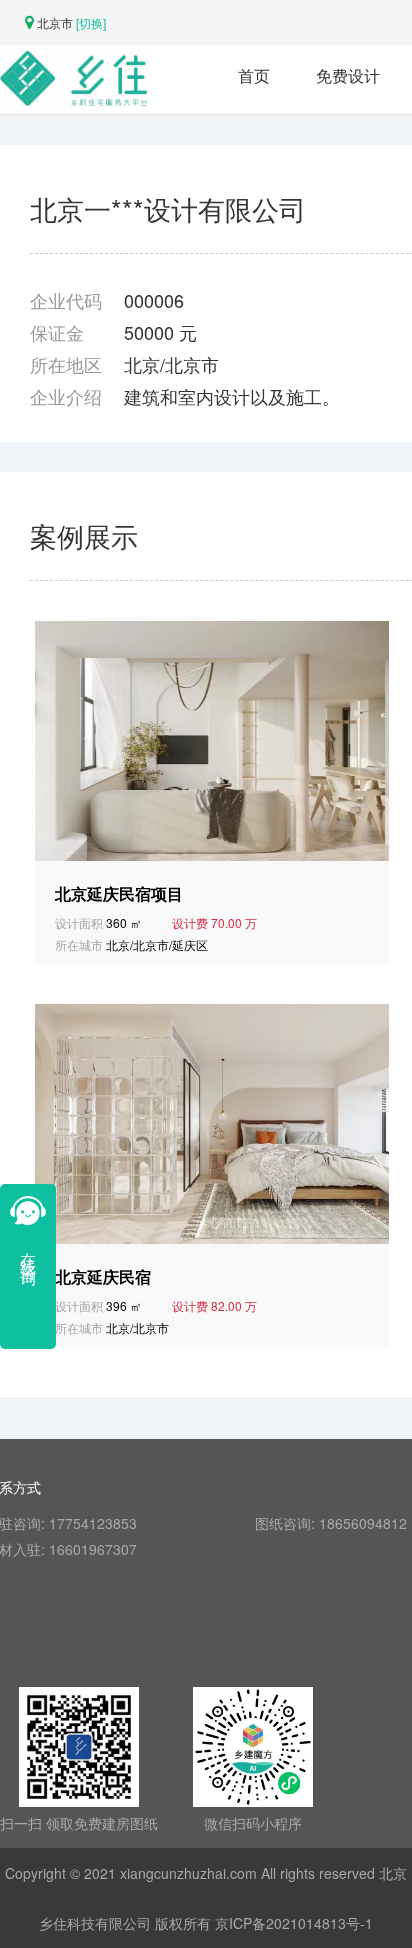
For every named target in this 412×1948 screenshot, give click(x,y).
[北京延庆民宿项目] (215, 739)
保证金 (57, 332)
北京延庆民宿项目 (119, 894)
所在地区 (66, 364)
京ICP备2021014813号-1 (294, 1923)
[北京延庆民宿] (215, 1122)
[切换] (91, 22)
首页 (254, 75)
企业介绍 (66, 396)
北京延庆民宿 (103, 1277)
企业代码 (66, 300)
